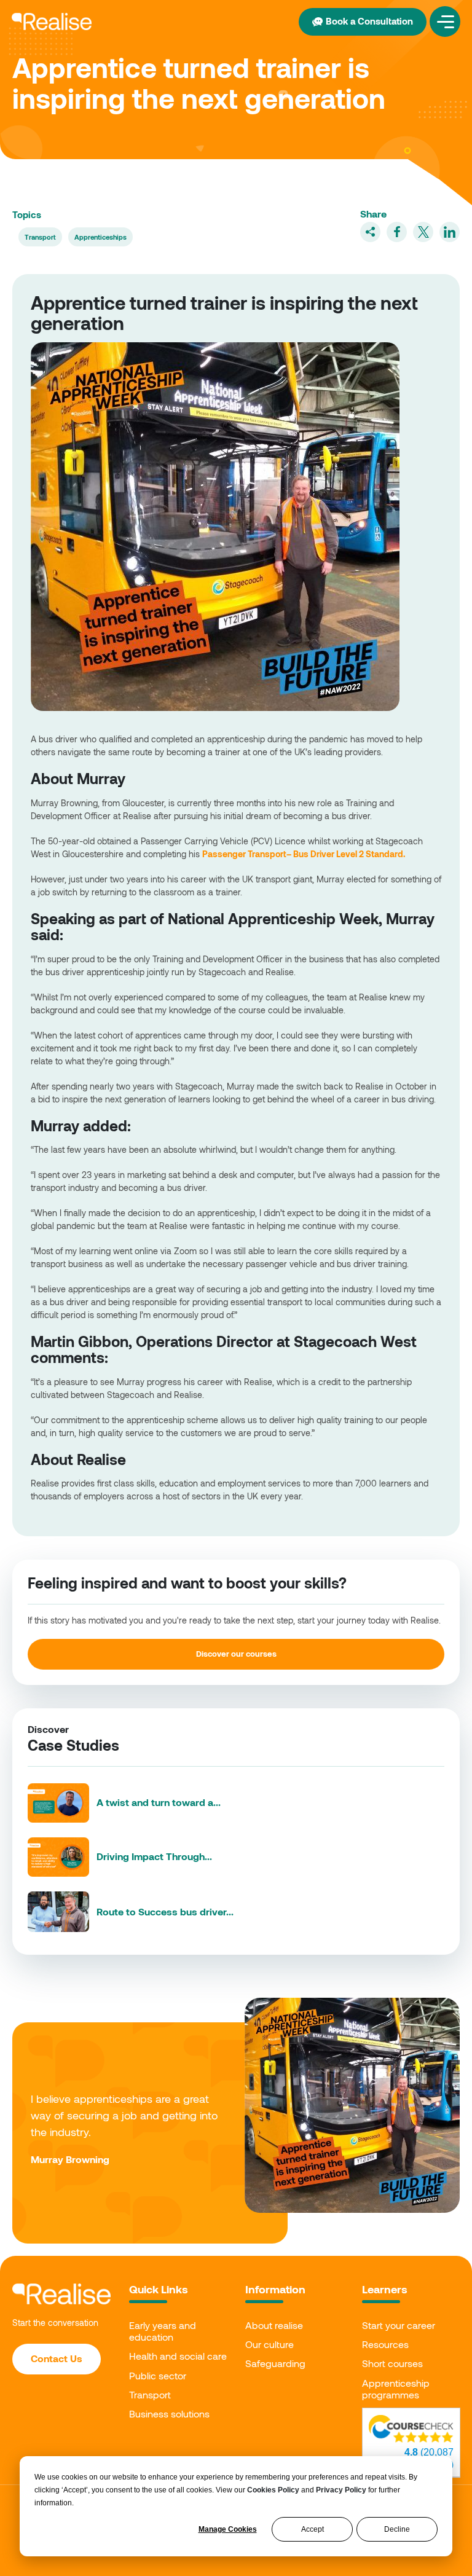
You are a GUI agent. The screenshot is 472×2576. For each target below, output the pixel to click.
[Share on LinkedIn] (450, 232)
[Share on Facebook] (397, 232)
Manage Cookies (228, 2529)
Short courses (392, 2363)
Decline (397, 2529)
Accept (313, 2529)
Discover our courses (236, 1654)
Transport (40, 237)
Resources (385, 2344)
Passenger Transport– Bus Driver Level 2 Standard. (304, 854)
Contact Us (57, 2358)
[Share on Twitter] (423, 232)
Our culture (269, 2344)
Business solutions (169, 2413)
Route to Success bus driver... (165, 1911)
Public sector (158, 2375)
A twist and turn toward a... (159, 1802)
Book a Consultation (369, 21)
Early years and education (163, 2331)
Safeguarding (275, 2363)
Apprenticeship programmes (396, 2389)
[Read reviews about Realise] (411, 2429)
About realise (274, 2325)
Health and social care (178, 2356)
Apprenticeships (100, 237)
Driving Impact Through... (154, 1856)
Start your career (399, 2325)
